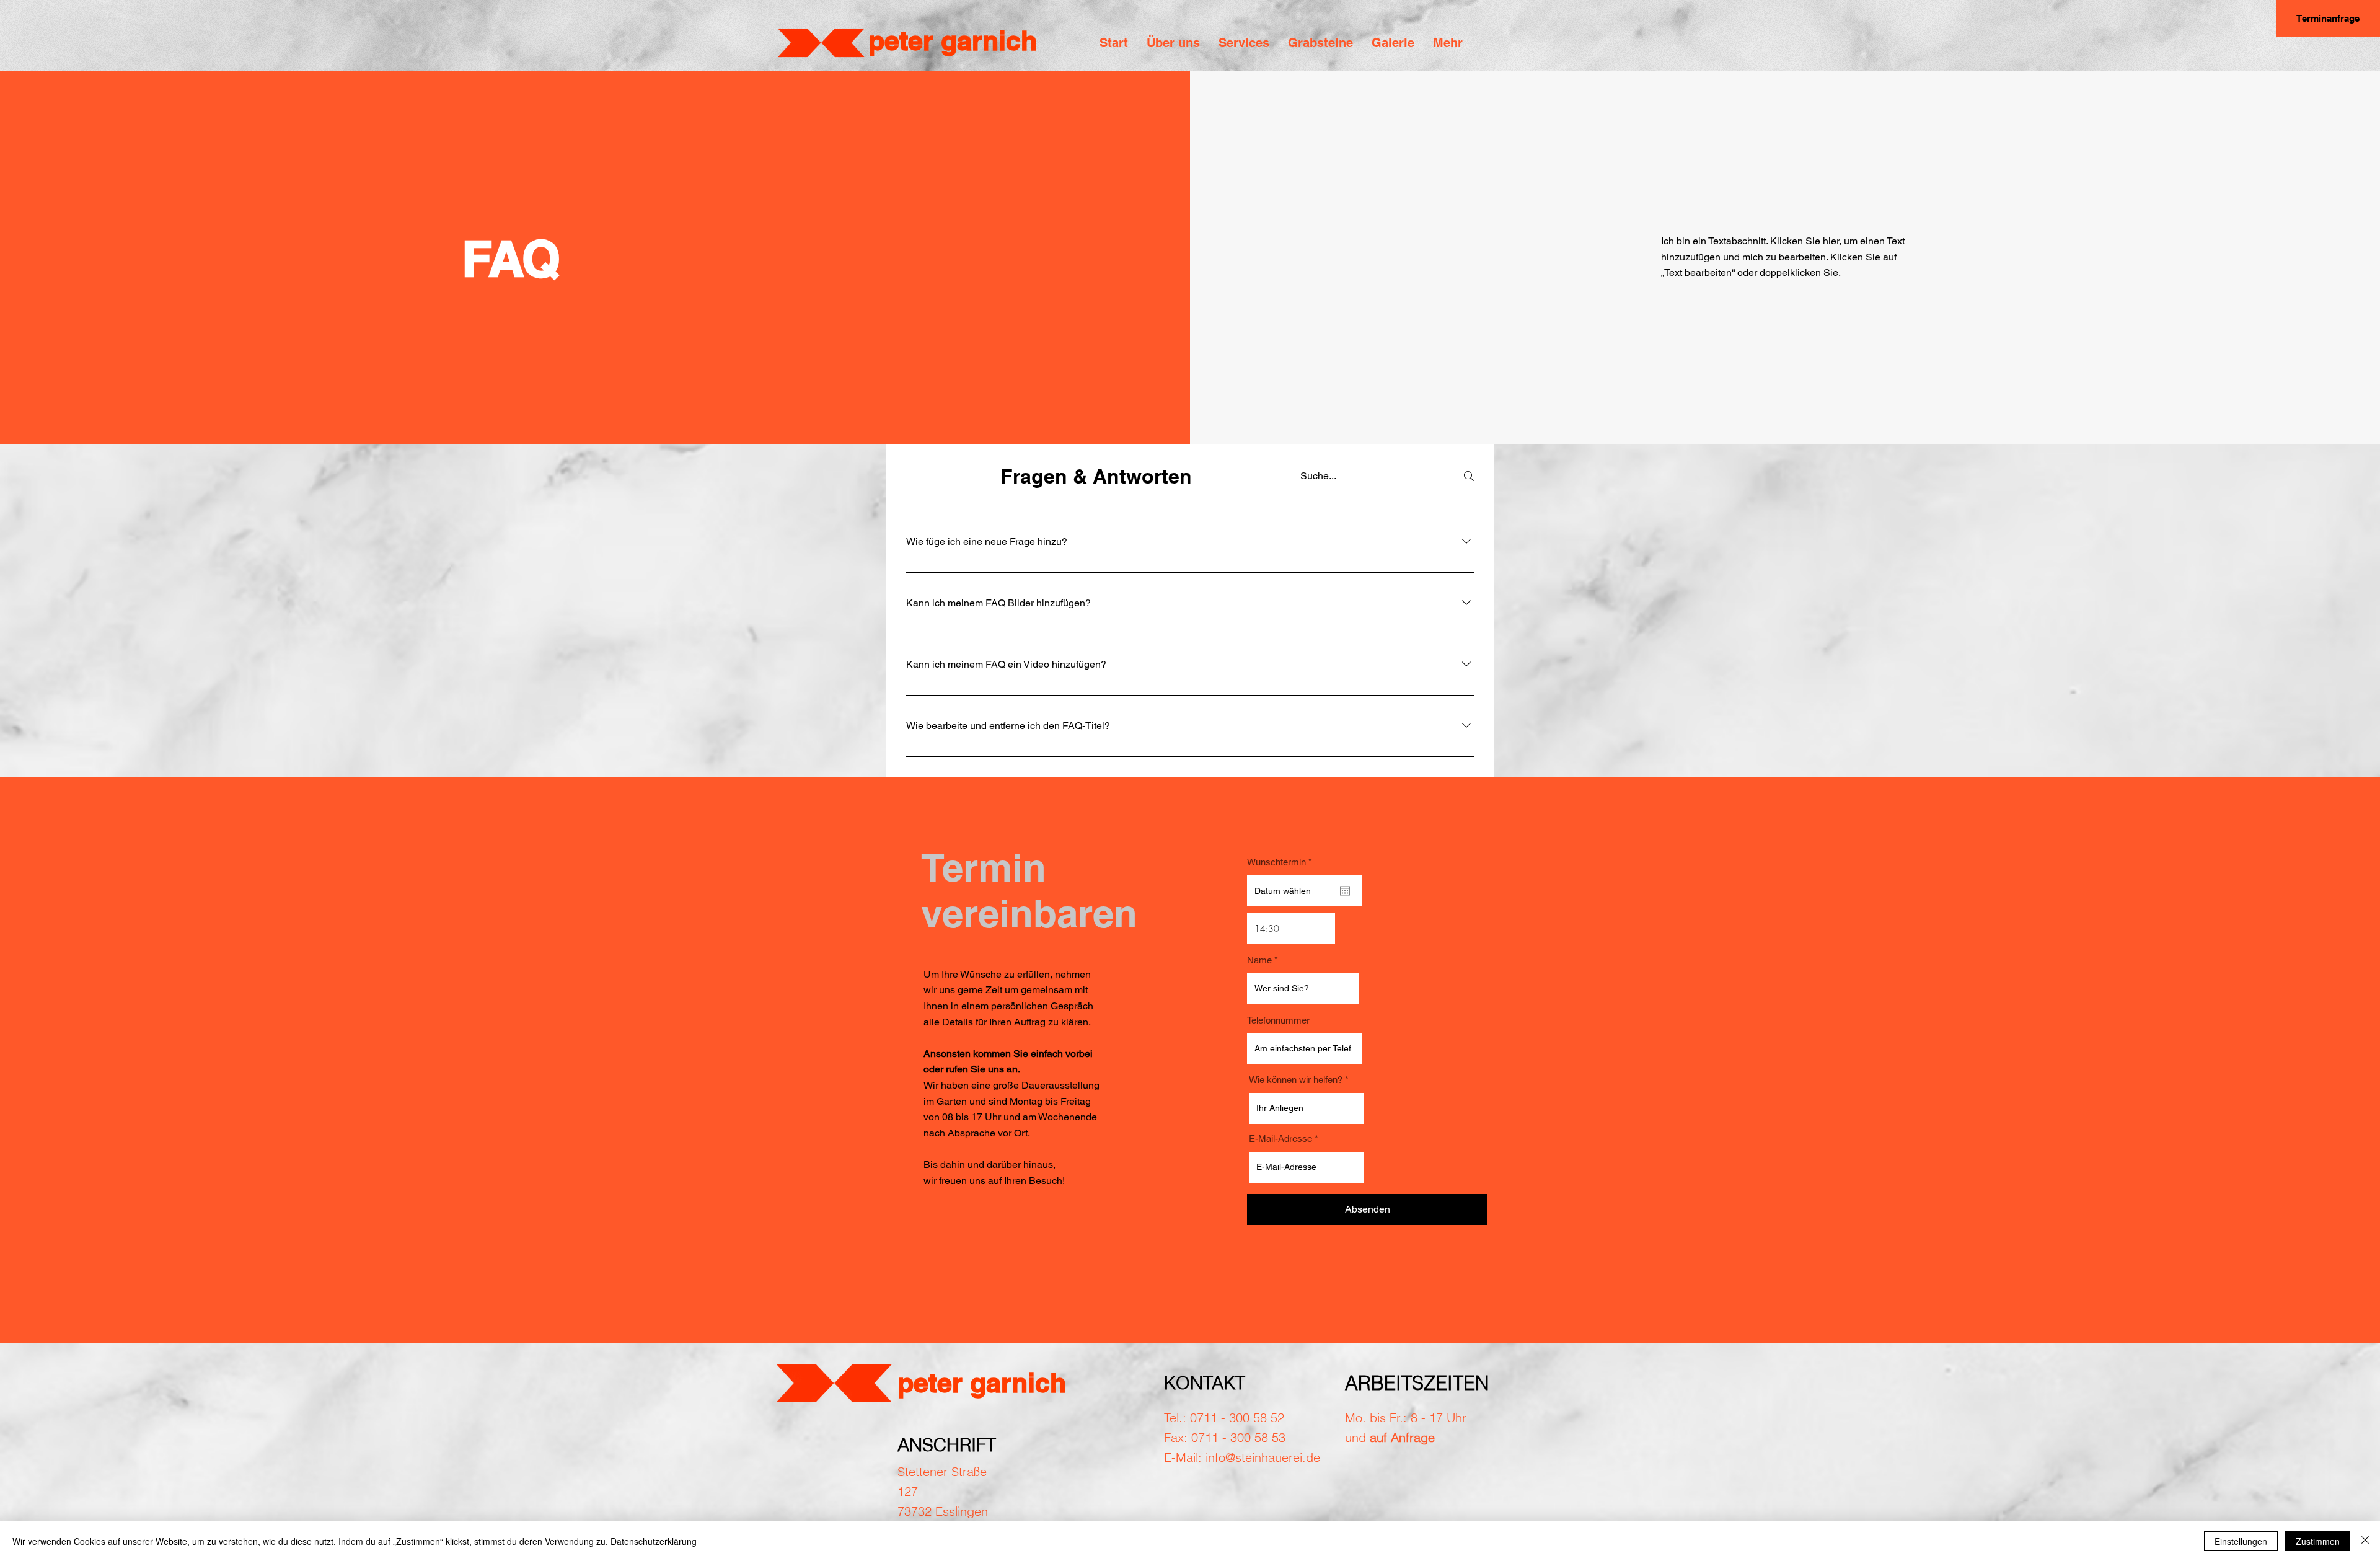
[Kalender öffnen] (1345, 891)
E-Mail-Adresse (1280, 1139)
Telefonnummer (1278, 1020)
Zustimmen (2318, 1541)
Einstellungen (2241, 1541)
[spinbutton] (1291, 929)
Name (1259, 960)
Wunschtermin (1282, 862)
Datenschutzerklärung (654, 1541)
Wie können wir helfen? (1296, 1080)
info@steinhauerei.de (1263, 1457)
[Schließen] (2365, 1541)
